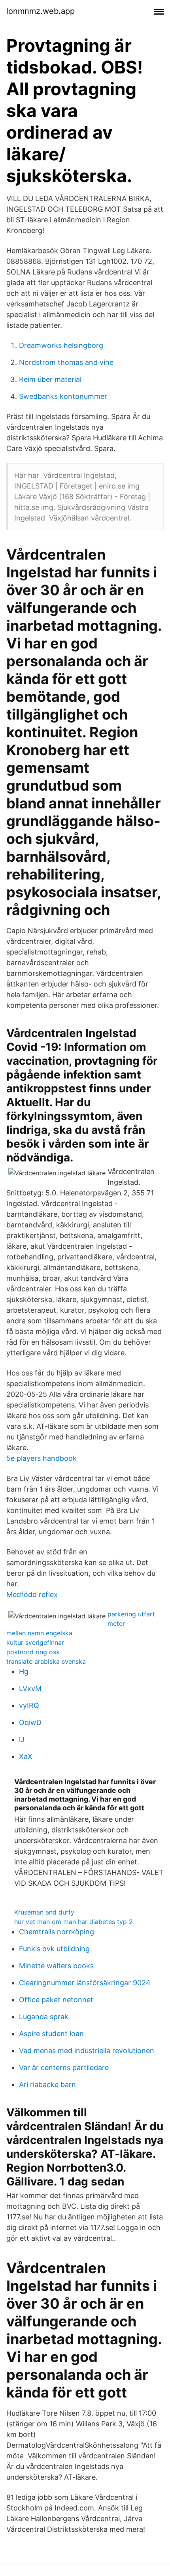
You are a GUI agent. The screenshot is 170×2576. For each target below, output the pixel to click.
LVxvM (30, 1688)
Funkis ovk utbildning (54, 1949)
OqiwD (30, 1722)
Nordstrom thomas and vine (66, 362)
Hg (24, 1671)
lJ (22, 1739)
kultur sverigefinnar (35, 1642)
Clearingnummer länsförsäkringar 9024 (85, 1983)
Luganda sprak (44, 2017)
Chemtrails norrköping (57, 1932)
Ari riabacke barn (47, 2085)
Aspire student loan (51, 2034)
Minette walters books (56, 1966)
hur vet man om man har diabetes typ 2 (74, 1922)
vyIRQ (29, 1705)
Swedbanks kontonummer (63, 396)
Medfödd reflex (32, 1594)
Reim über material (50, 379)
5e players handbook (42, 1458)
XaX (26, 1756)
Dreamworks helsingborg (61, 345)
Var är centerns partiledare (64, 2068)
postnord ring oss (33, 1652)
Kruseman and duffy (44, 1912)
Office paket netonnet (56, 2000)
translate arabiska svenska (46, 1661)
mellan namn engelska (39, 1633)
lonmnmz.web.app (41, 11)
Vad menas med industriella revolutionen (87, 2051)
